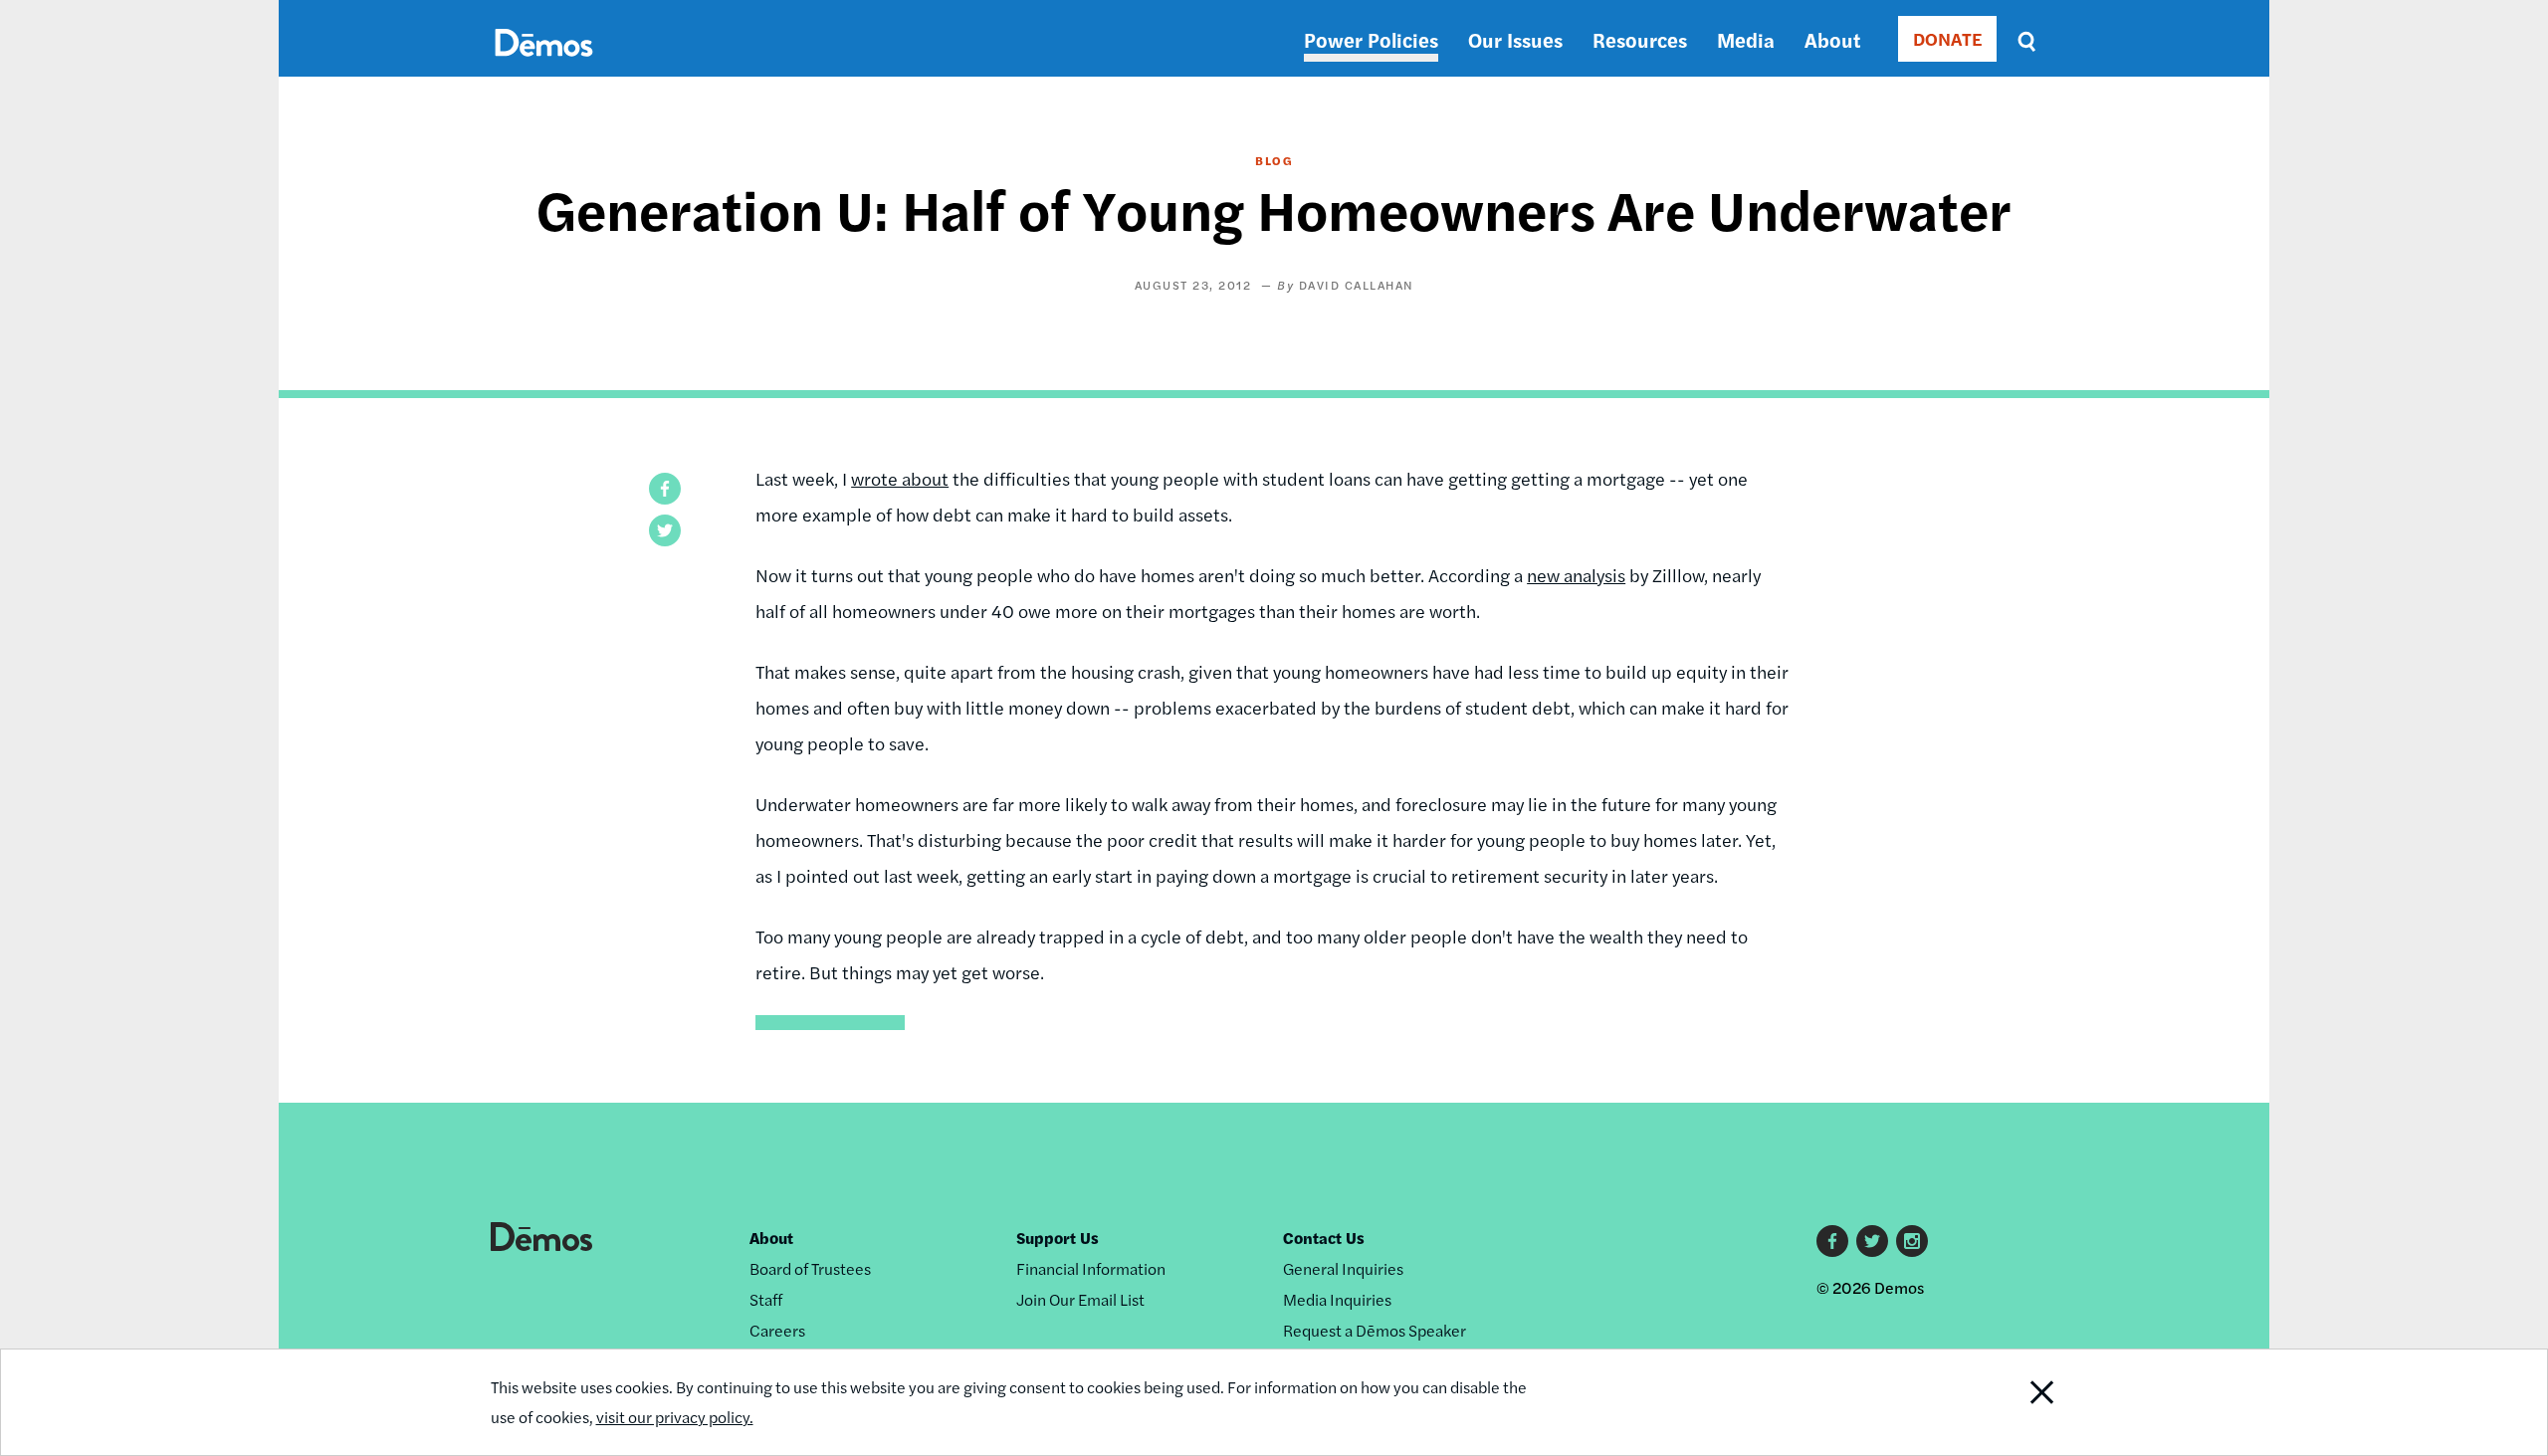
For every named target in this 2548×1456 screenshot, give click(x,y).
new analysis (1576, 575)
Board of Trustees (810, 1268)
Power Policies (1371, 39)
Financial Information (1091, 1268)
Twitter (1872, 1241)
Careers (777, 1330)
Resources (1640, 39)
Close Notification (2004, 1402)
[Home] (544, 65)
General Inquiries (1343, 1268)
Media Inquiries (1337, 1299)
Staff (766, 1299)
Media (1746, 39)
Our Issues (1515, 39)
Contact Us (1324, 1238)
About (1832, 39)
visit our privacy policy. (675, 1417)
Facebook (1832, 1241)
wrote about (900, 478)
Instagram (1912, 1241)
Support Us (1058, 1238)
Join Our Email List (1080, 1299)
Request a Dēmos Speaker (1375, 1330)
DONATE (1947, 38)
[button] (665, 489)
